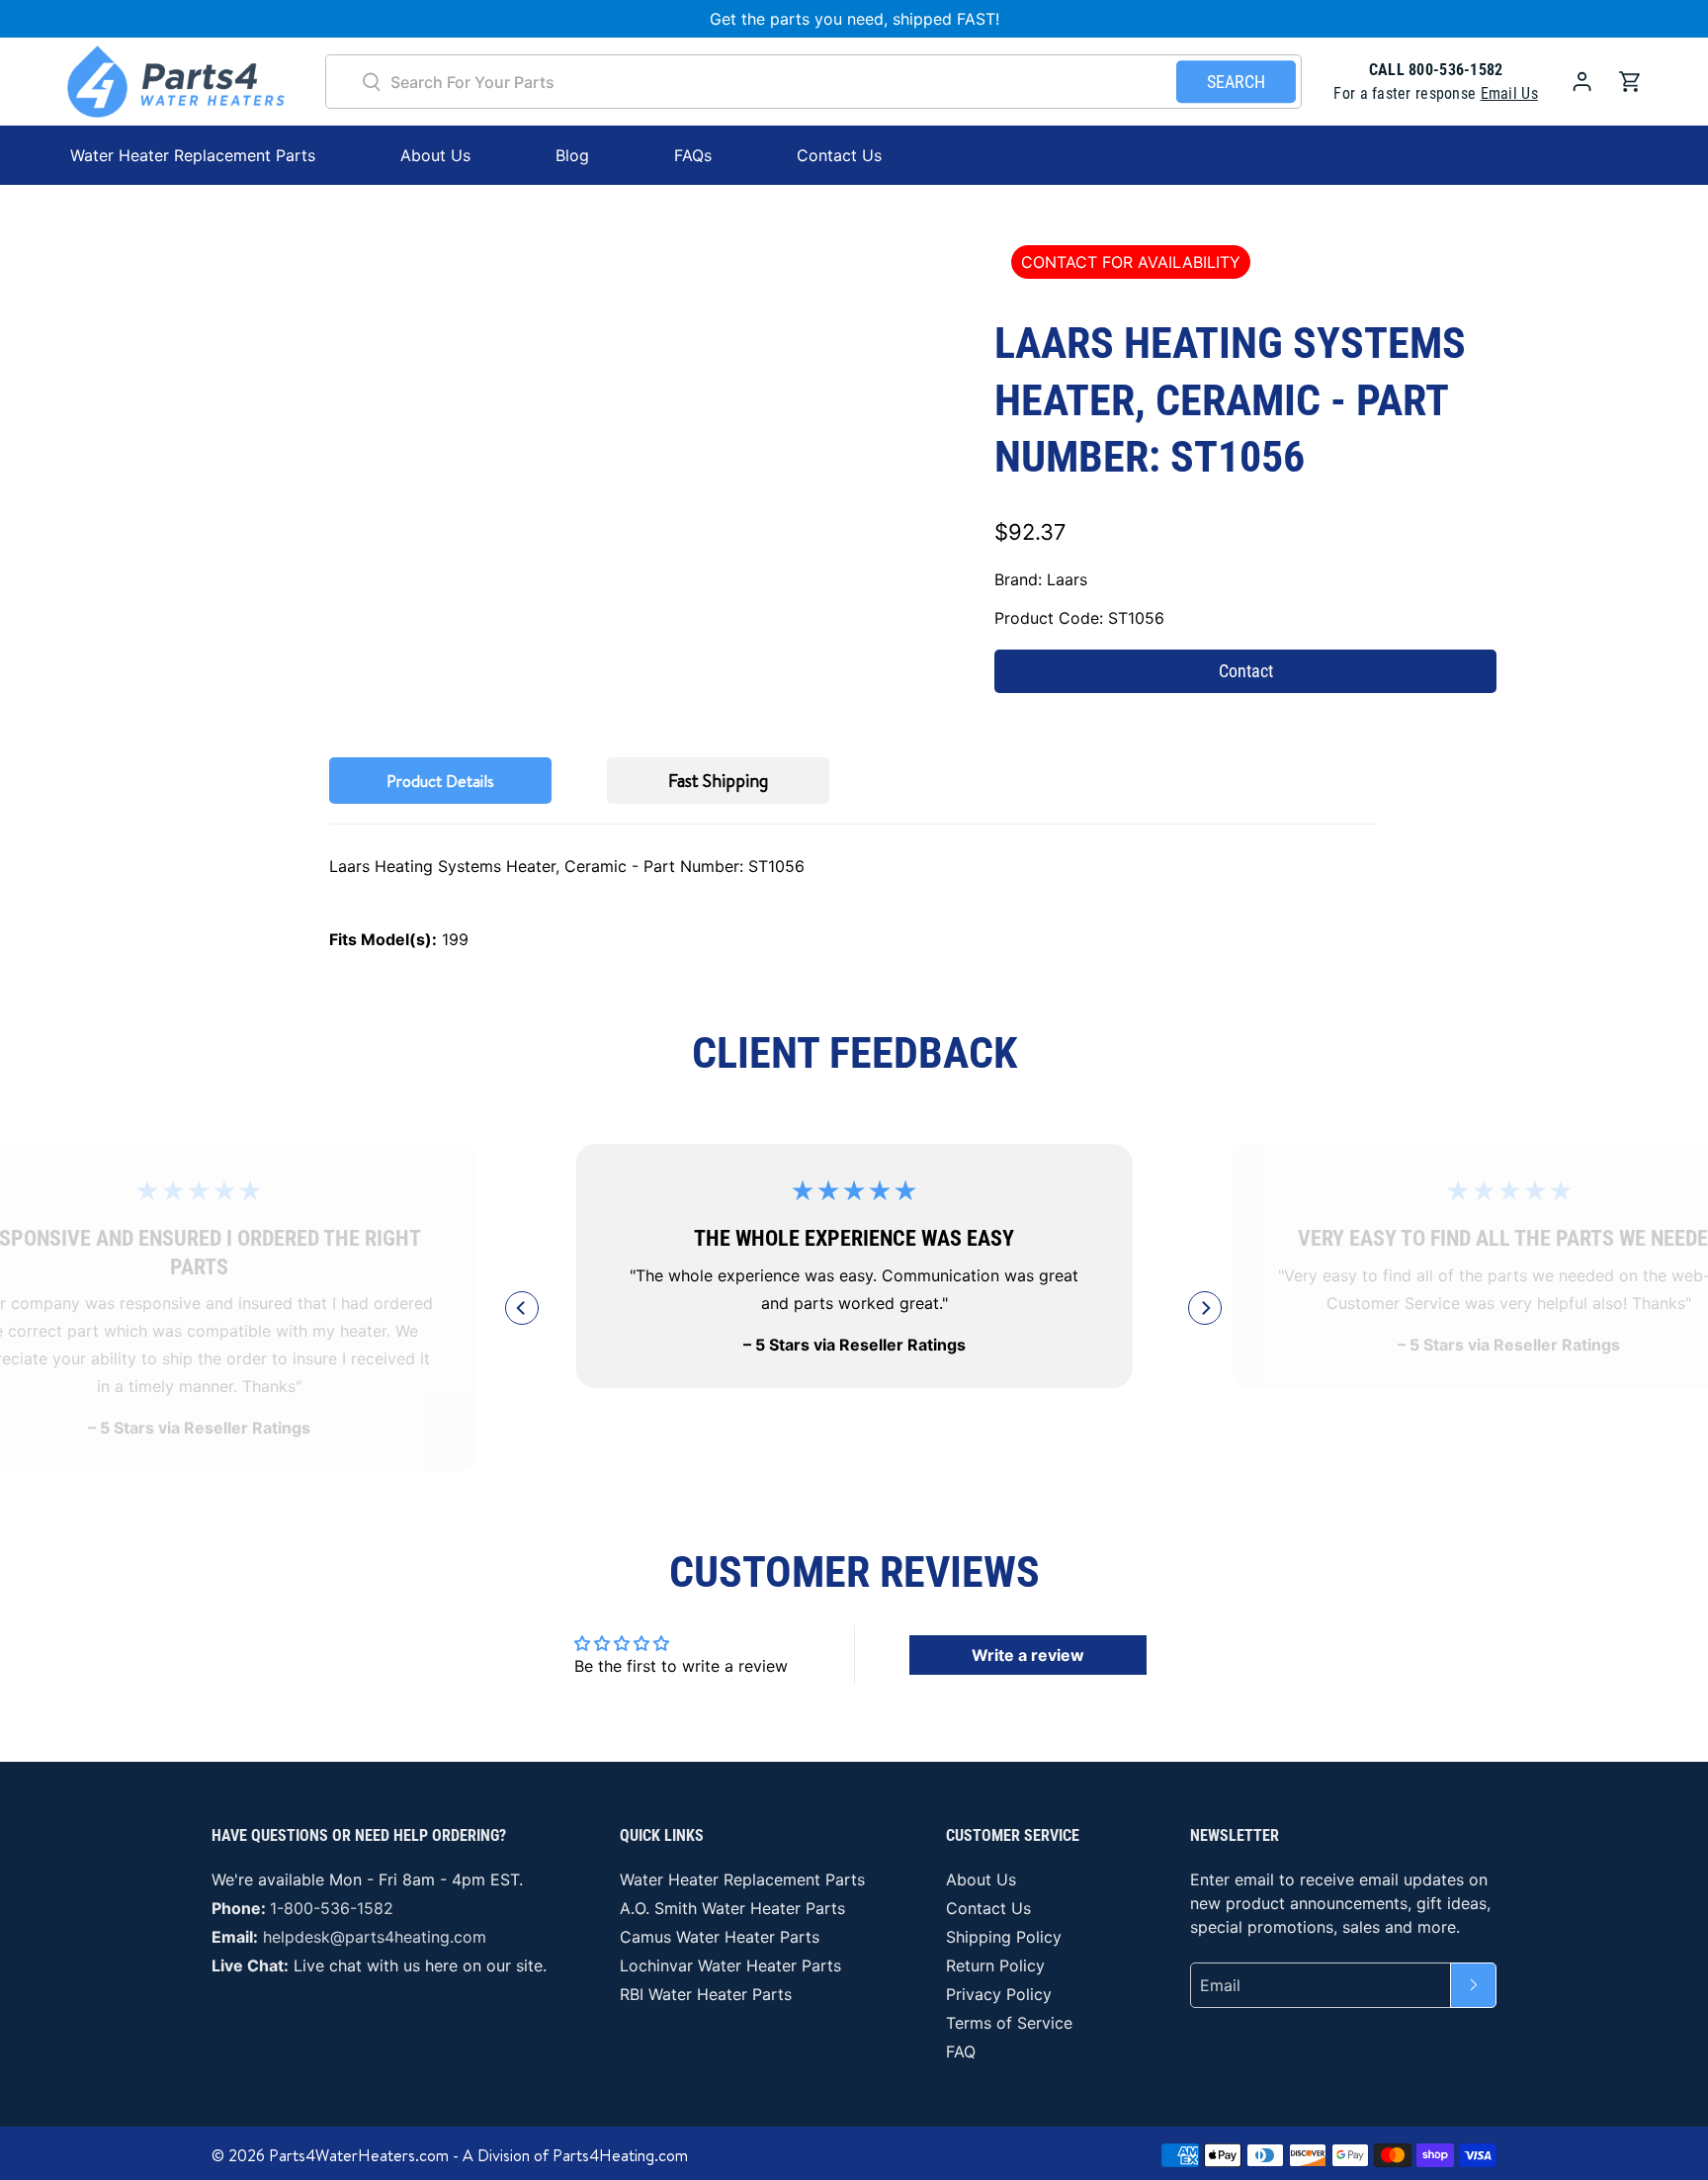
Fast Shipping (718, 781)
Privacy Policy (999, 1994)
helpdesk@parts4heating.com (375, 1937)
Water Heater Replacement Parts (742, 1879)
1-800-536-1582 (332, 1908)
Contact (1246, 671)
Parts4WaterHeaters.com (359, 2155)
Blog (572, 155)
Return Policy (995, 1965)
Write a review (1028, 1655)
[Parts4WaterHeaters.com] (176, 82)
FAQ (961, 2051)
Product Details (440, 781)
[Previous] (522, 1308)
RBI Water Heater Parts (706, 1994)
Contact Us (839, 155)
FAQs (693, 155)
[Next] (1205, 1308)
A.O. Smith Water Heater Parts (732, 1908)
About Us (435, 155)
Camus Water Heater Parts (720, 1937)
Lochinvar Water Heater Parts (730, 1965)
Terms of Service (1009, 2023)
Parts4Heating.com (620, 2155)
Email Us (1509, 93)
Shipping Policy (1004, 1937)
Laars (1067, 579)
